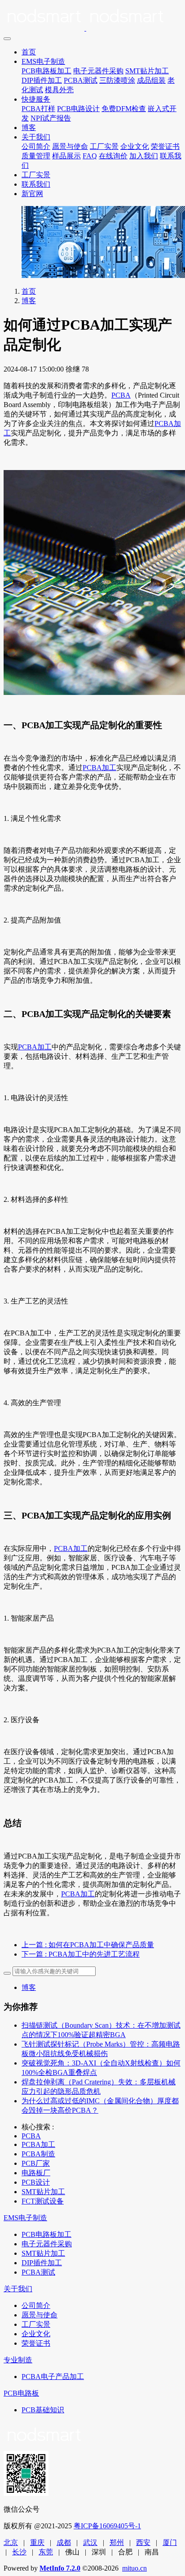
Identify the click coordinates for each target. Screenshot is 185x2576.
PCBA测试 (81, 80)
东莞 (46, 2552)
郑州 (117, 2542)
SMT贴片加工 (147, 71)
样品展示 (66, 156)
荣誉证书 (165, 146)
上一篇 (88, 1945)
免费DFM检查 (124, 109)
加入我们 (144, 156)
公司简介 (36, 146)
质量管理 (36, 156)
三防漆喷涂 (117, 80)
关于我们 (36, 137)
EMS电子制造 (43, 61)
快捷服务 (36, 99)
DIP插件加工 (42, 80)
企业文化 (135, 146)
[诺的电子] (92, 18)
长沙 (19, 2552)
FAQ (90, 156)
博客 (29, 128)
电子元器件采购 (98, 71)
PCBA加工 (99, 768)
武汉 (90, 2542)
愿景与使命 (70, 146)
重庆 (37, 2542)
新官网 (32, 194)
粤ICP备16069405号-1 (107, 2526)
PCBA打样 (38, 109)
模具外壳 (59, 90)
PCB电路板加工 (46, 71)
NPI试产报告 (51, 118)
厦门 (170, 2542)
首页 (29, 52)
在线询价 (113, 156)
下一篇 (81, 1954)
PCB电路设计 (78, 109)
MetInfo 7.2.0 (60, 2568)
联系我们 (36, 184)
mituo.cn (134, 2568)
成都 (64, 2542)
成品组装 (151, 80)
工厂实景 (104, 146)
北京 (11, 2542)
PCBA (121, 395)
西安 (143, 2542)
